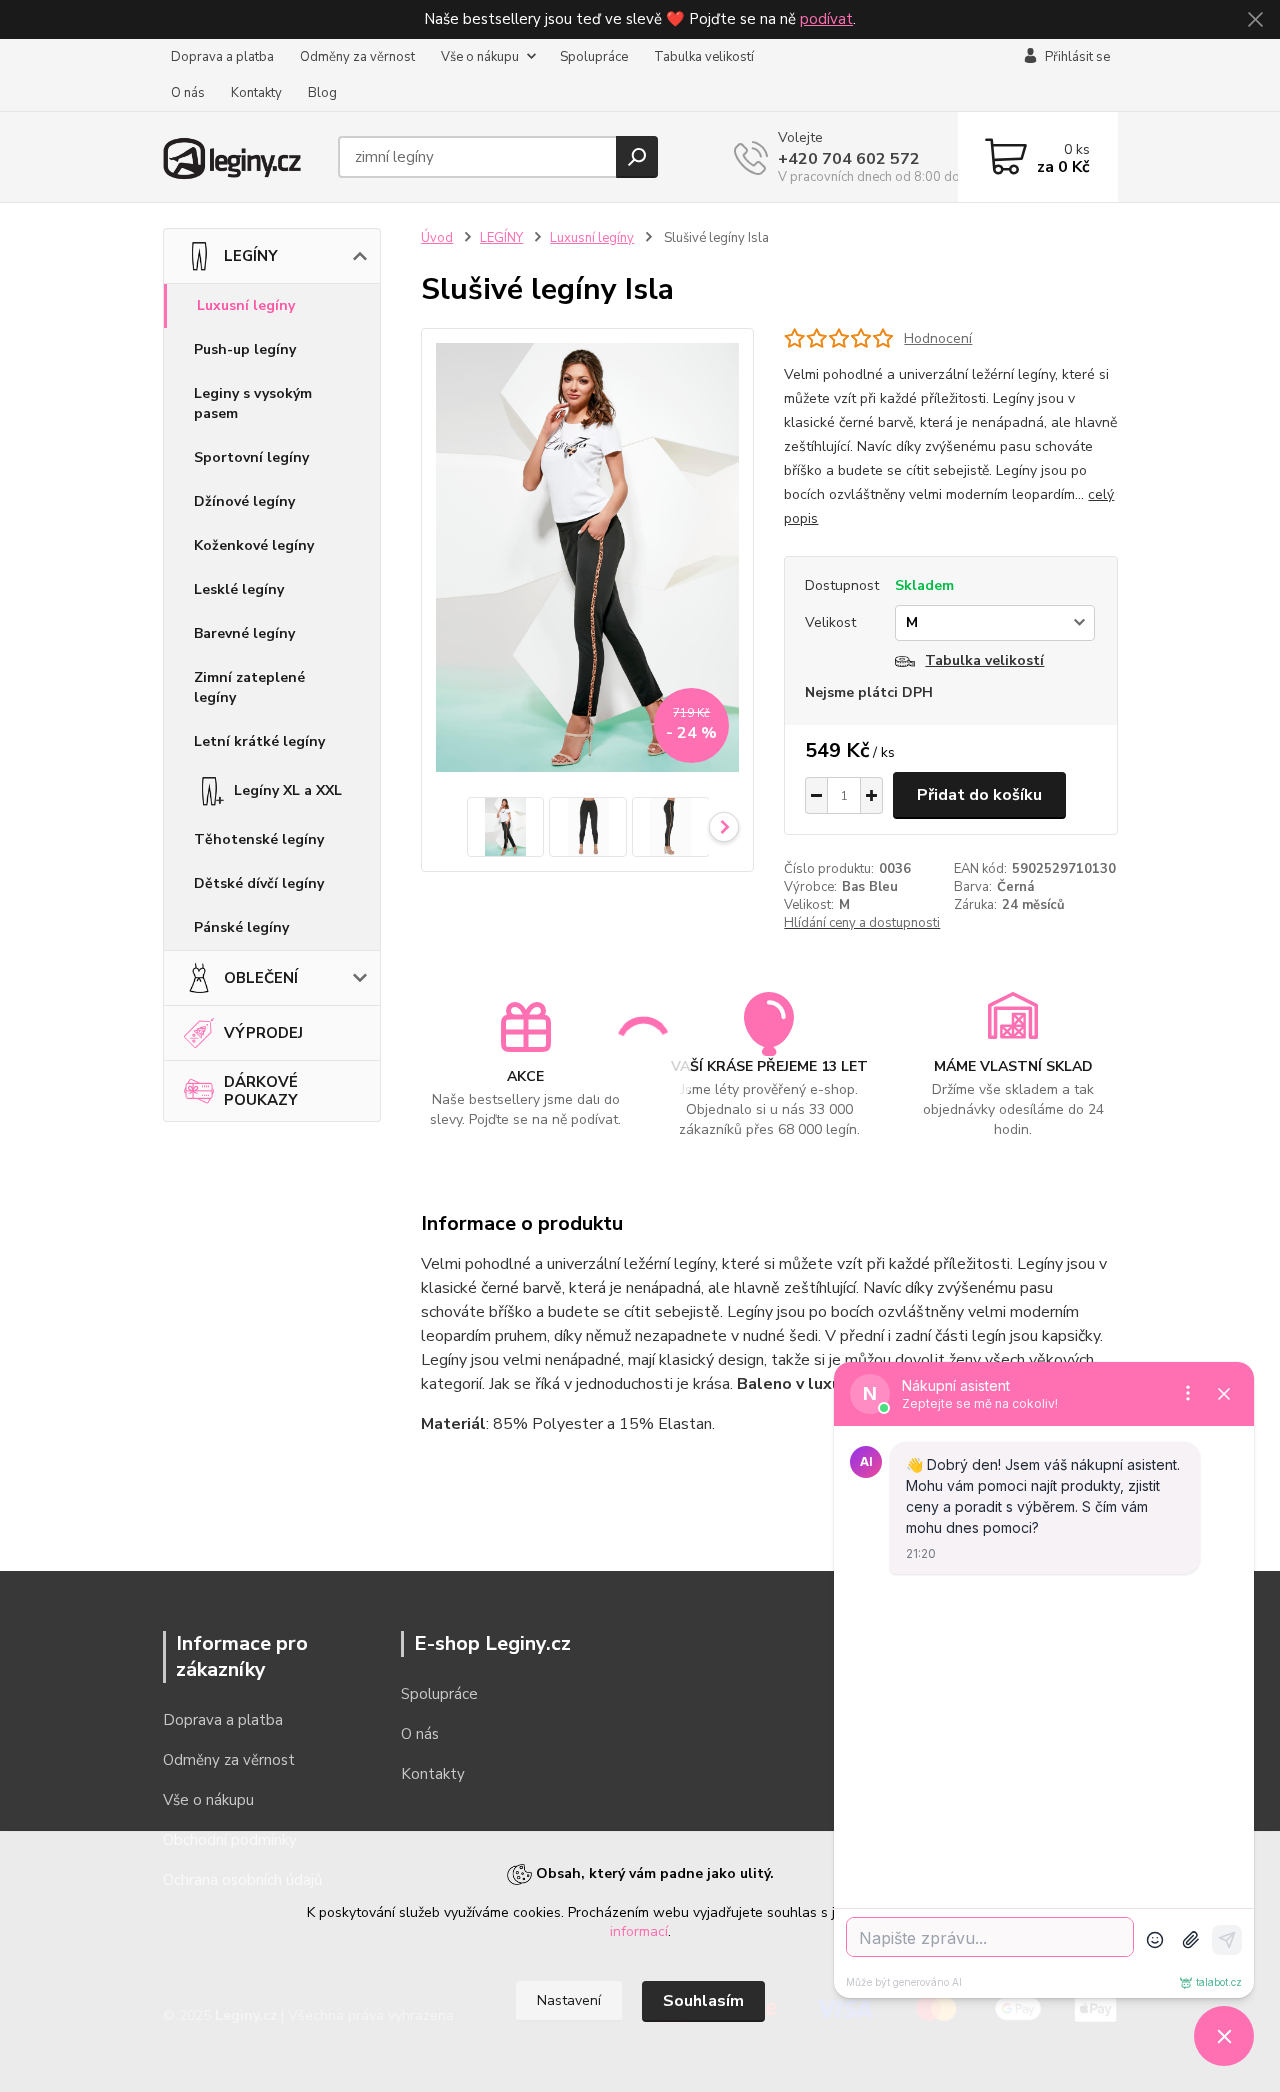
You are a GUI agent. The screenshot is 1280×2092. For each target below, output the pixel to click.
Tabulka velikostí (704, 57)
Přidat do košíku (979, 795)
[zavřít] (1255, 20)
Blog (322, 93)
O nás (188, 93)
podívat (826, 19)
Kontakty (256, 93)
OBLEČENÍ (261, 978)
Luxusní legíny (246, 305)
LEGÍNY (251, 256)
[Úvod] (242, 156)
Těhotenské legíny (259, 839)
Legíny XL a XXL (288, 790)
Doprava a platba (222, 57)
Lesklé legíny (239, 589)
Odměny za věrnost (357, 57)
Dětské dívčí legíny (259, 883)
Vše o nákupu (480, 57)
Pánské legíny (241, 927)
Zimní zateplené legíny (249, 687)
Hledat (637, 157)
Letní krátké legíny (259, 741)
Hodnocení (938, 338)
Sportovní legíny (251, 457)
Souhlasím (703, 2001)
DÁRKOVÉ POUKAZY (261, 1091)
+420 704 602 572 (849, 159)
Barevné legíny (244, 633)
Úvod (437, 238)
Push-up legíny (245, 349)
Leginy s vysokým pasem (253, 403)
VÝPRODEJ (263, 1033)
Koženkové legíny (254, 545)
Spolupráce (594, 57)
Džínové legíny (244, 501)
